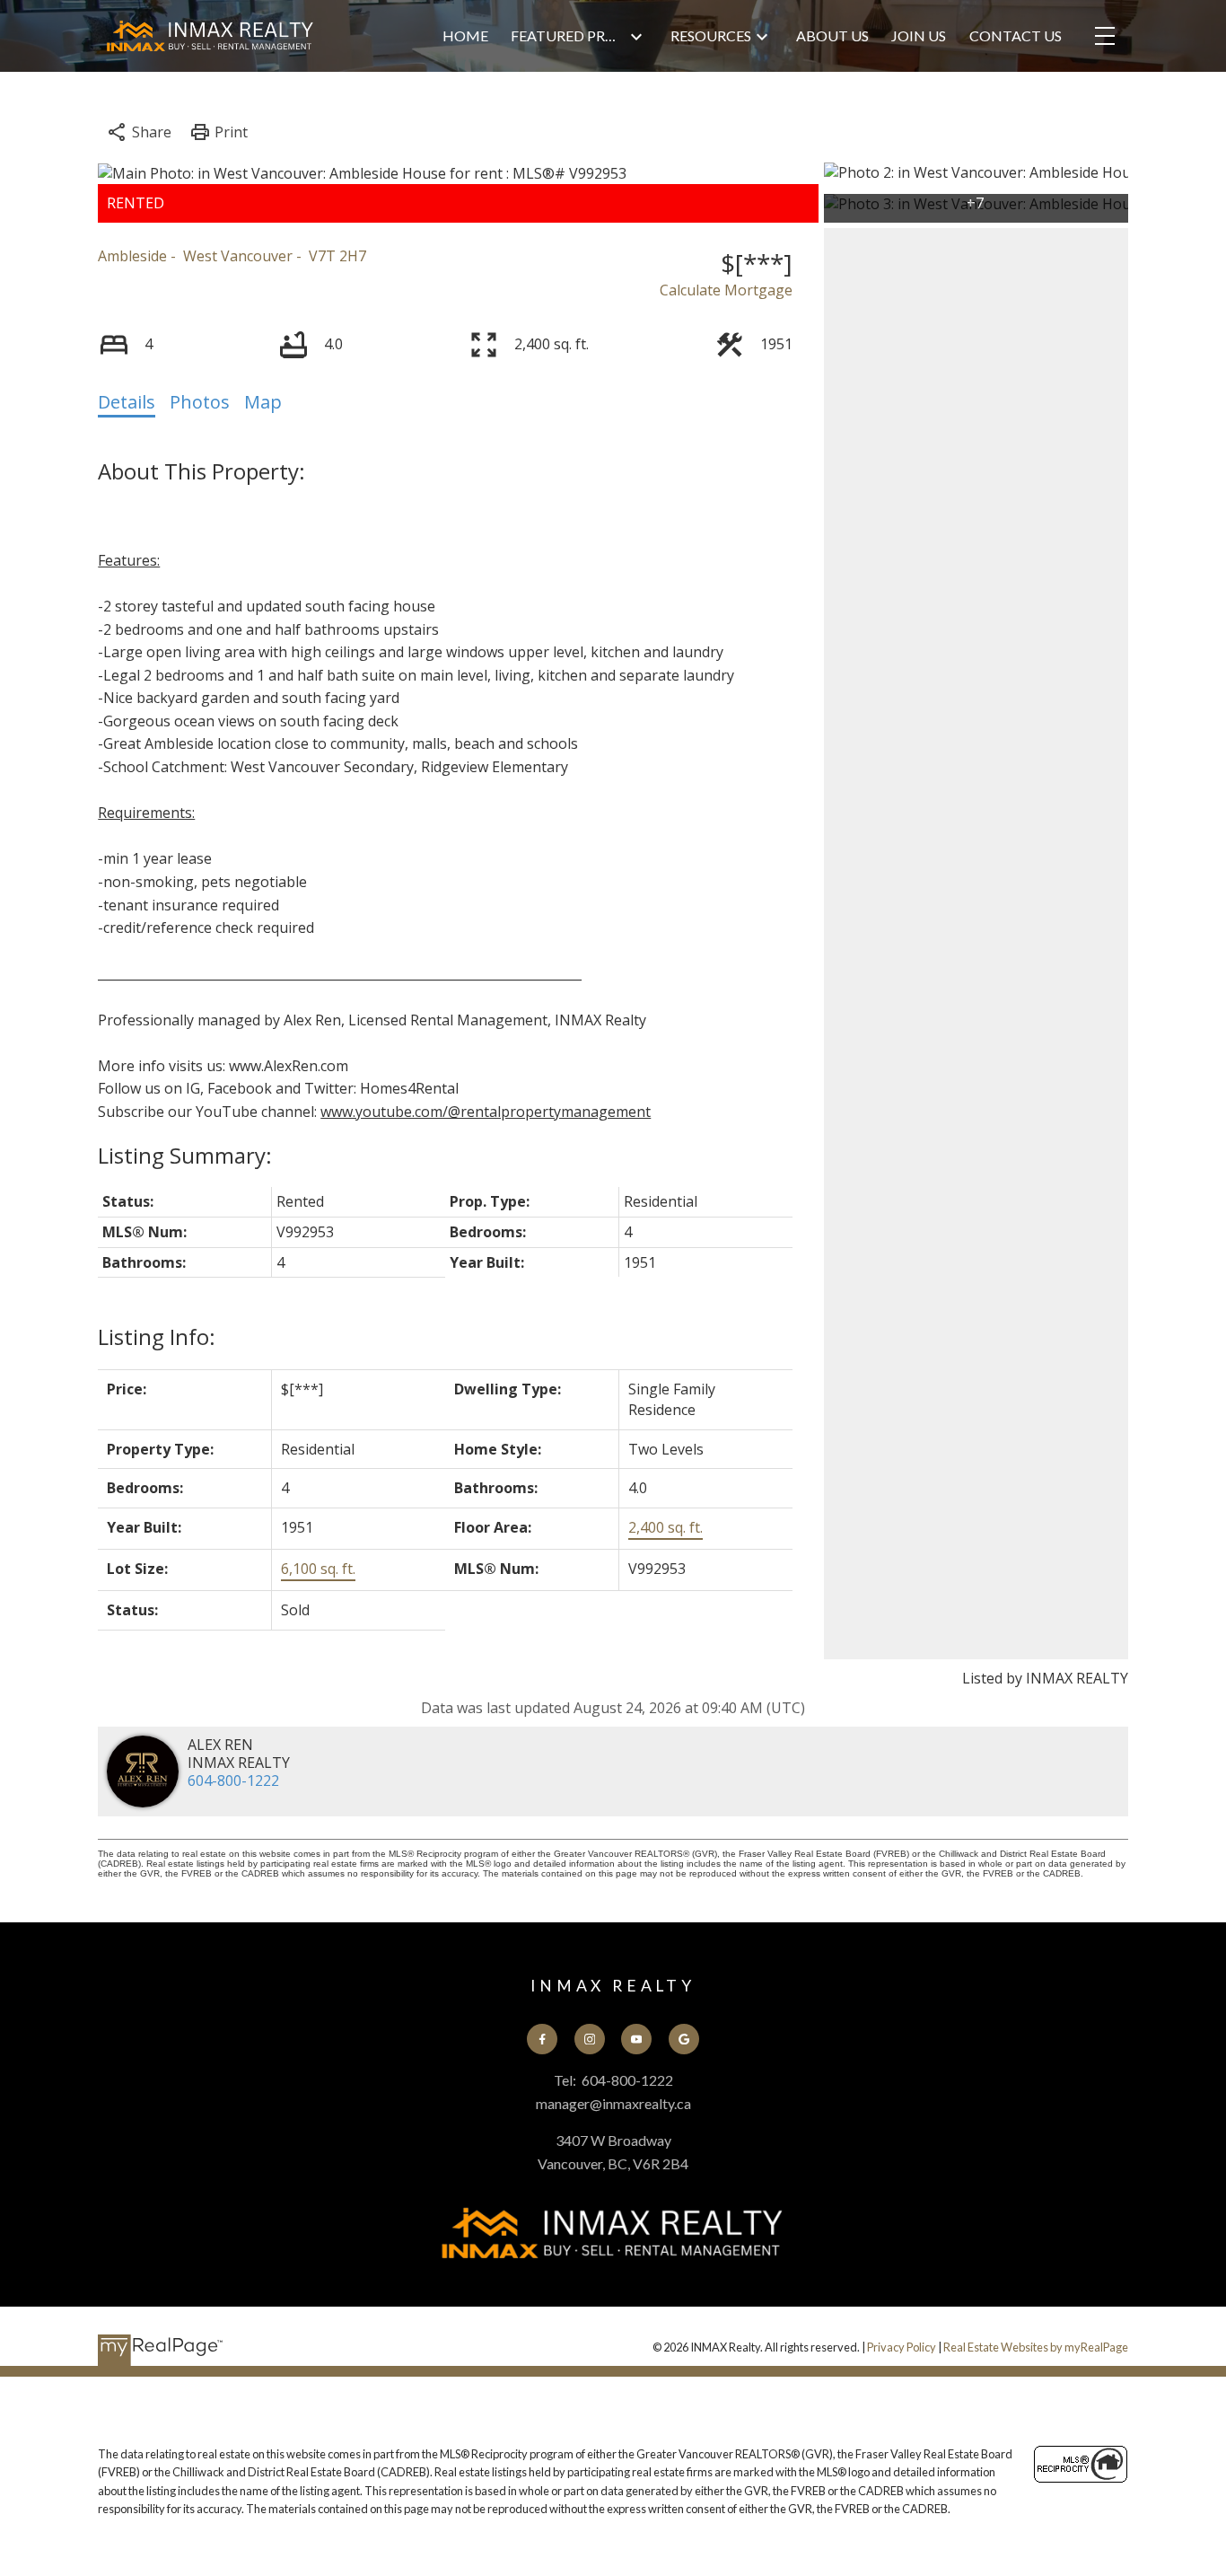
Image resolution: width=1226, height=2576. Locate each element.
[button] (542, 2039)
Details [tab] (127, 402)
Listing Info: (157, 1336)
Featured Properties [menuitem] (568, 35)
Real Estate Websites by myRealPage (1036, 2347)
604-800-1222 (233, 1780)
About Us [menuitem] (832, 35)
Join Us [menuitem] (919, 35)
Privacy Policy (902, 2347)
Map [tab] (263, 402)
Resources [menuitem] (711, 35)
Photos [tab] (200, 402)
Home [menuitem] (465, 35)
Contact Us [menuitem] (1016, 35)
